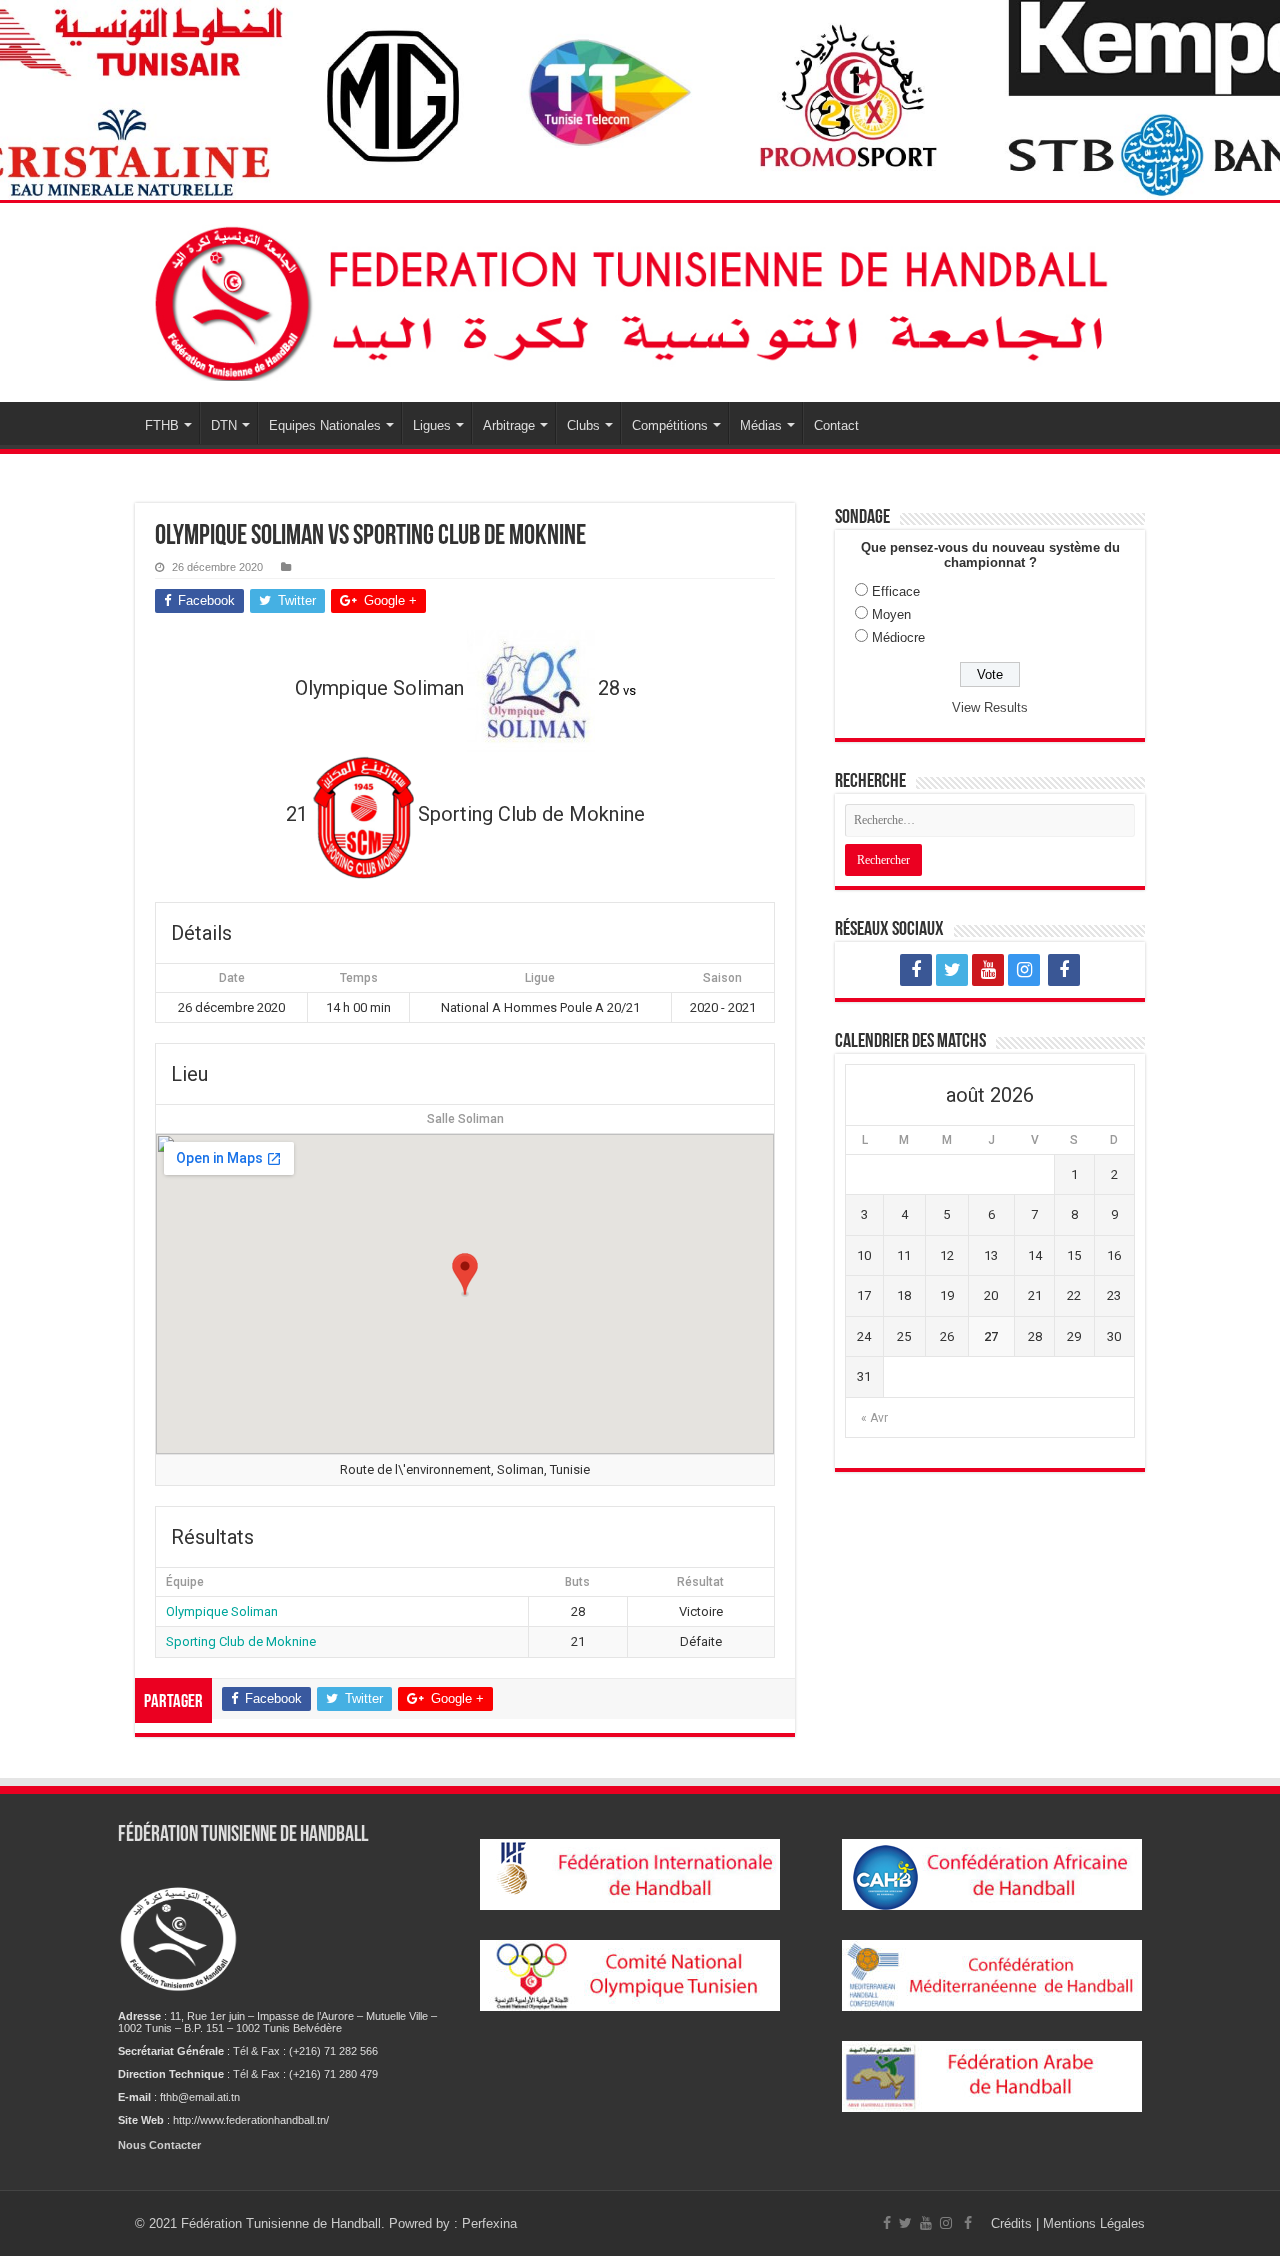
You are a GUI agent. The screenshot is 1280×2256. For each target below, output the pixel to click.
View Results (990, 707)
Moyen (891, 614)
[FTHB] (640, 299)
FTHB (162, 425)
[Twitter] (952, 970)
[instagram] (1024, 970)
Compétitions (670, 425)
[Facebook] (916, 970)
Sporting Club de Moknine (241, 1641)
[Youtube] (988, 970)
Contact (836, 425)
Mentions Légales (1094, 2223)
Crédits (1013, 2223)
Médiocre (898, 637)
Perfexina (489, 2223)
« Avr (874, 1418)
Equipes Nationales (325, 425)
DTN (224, 425)
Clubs (583, 425)
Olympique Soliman (222, 1611)
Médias (761, 425)
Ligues (432, 425)
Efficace (896, 591)
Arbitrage (509, 425)
